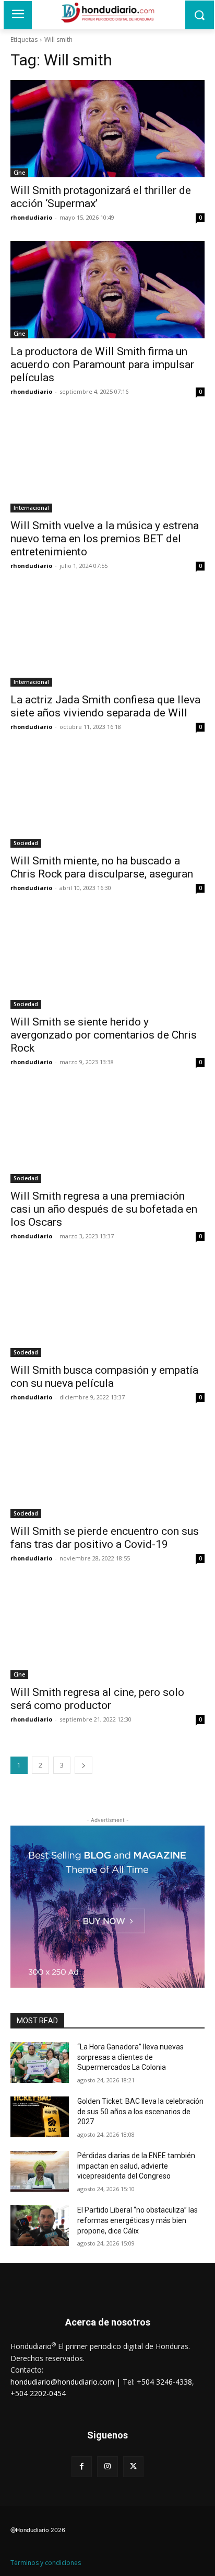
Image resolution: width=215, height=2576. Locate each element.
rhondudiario (31, 217)
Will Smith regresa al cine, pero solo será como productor (97, 1699)
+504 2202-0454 (38, 2393)
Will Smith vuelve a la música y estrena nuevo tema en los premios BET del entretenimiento (105, 539)
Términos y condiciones (46, 2563)
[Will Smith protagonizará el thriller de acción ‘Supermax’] (107, 129)
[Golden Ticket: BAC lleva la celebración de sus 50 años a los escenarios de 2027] (40, 2117)
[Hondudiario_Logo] (107, 13)
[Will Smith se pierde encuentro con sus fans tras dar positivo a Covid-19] (107, 1469)
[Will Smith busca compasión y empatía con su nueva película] (107, 1308)
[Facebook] (82, 2466)
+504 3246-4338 (164, 2382)
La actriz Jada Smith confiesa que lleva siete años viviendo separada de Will (105, 706)
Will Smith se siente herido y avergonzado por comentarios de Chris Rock (104, 1035)
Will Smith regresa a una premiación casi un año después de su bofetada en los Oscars (104, 1209)
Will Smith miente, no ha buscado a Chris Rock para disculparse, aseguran (102, 867)
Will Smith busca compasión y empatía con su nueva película (104, 1377)
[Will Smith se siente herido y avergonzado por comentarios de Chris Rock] (107, 960)
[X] (133, 2466)
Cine (19, 173)
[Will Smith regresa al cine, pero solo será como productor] (107, 1631)
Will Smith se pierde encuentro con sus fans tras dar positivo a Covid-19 (105, 1538)
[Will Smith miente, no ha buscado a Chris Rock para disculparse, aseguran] (107, 799)
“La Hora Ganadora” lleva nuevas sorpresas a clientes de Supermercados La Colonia (130, 2057)
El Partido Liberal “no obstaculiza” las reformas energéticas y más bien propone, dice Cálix (138, 2220)
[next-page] (83, 1765)
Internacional (31, 508)
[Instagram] (107, 2466)
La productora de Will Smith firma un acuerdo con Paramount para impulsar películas (102, 364)
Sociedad (26, 843)
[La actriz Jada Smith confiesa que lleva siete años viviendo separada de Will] (107, 638)
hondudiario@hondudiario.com (62, 2382)
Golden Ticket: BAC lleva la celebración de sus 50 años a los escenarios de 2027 (140, 2111)
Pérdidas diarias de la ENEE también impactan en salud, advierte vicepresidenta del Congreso (136, 2166)
